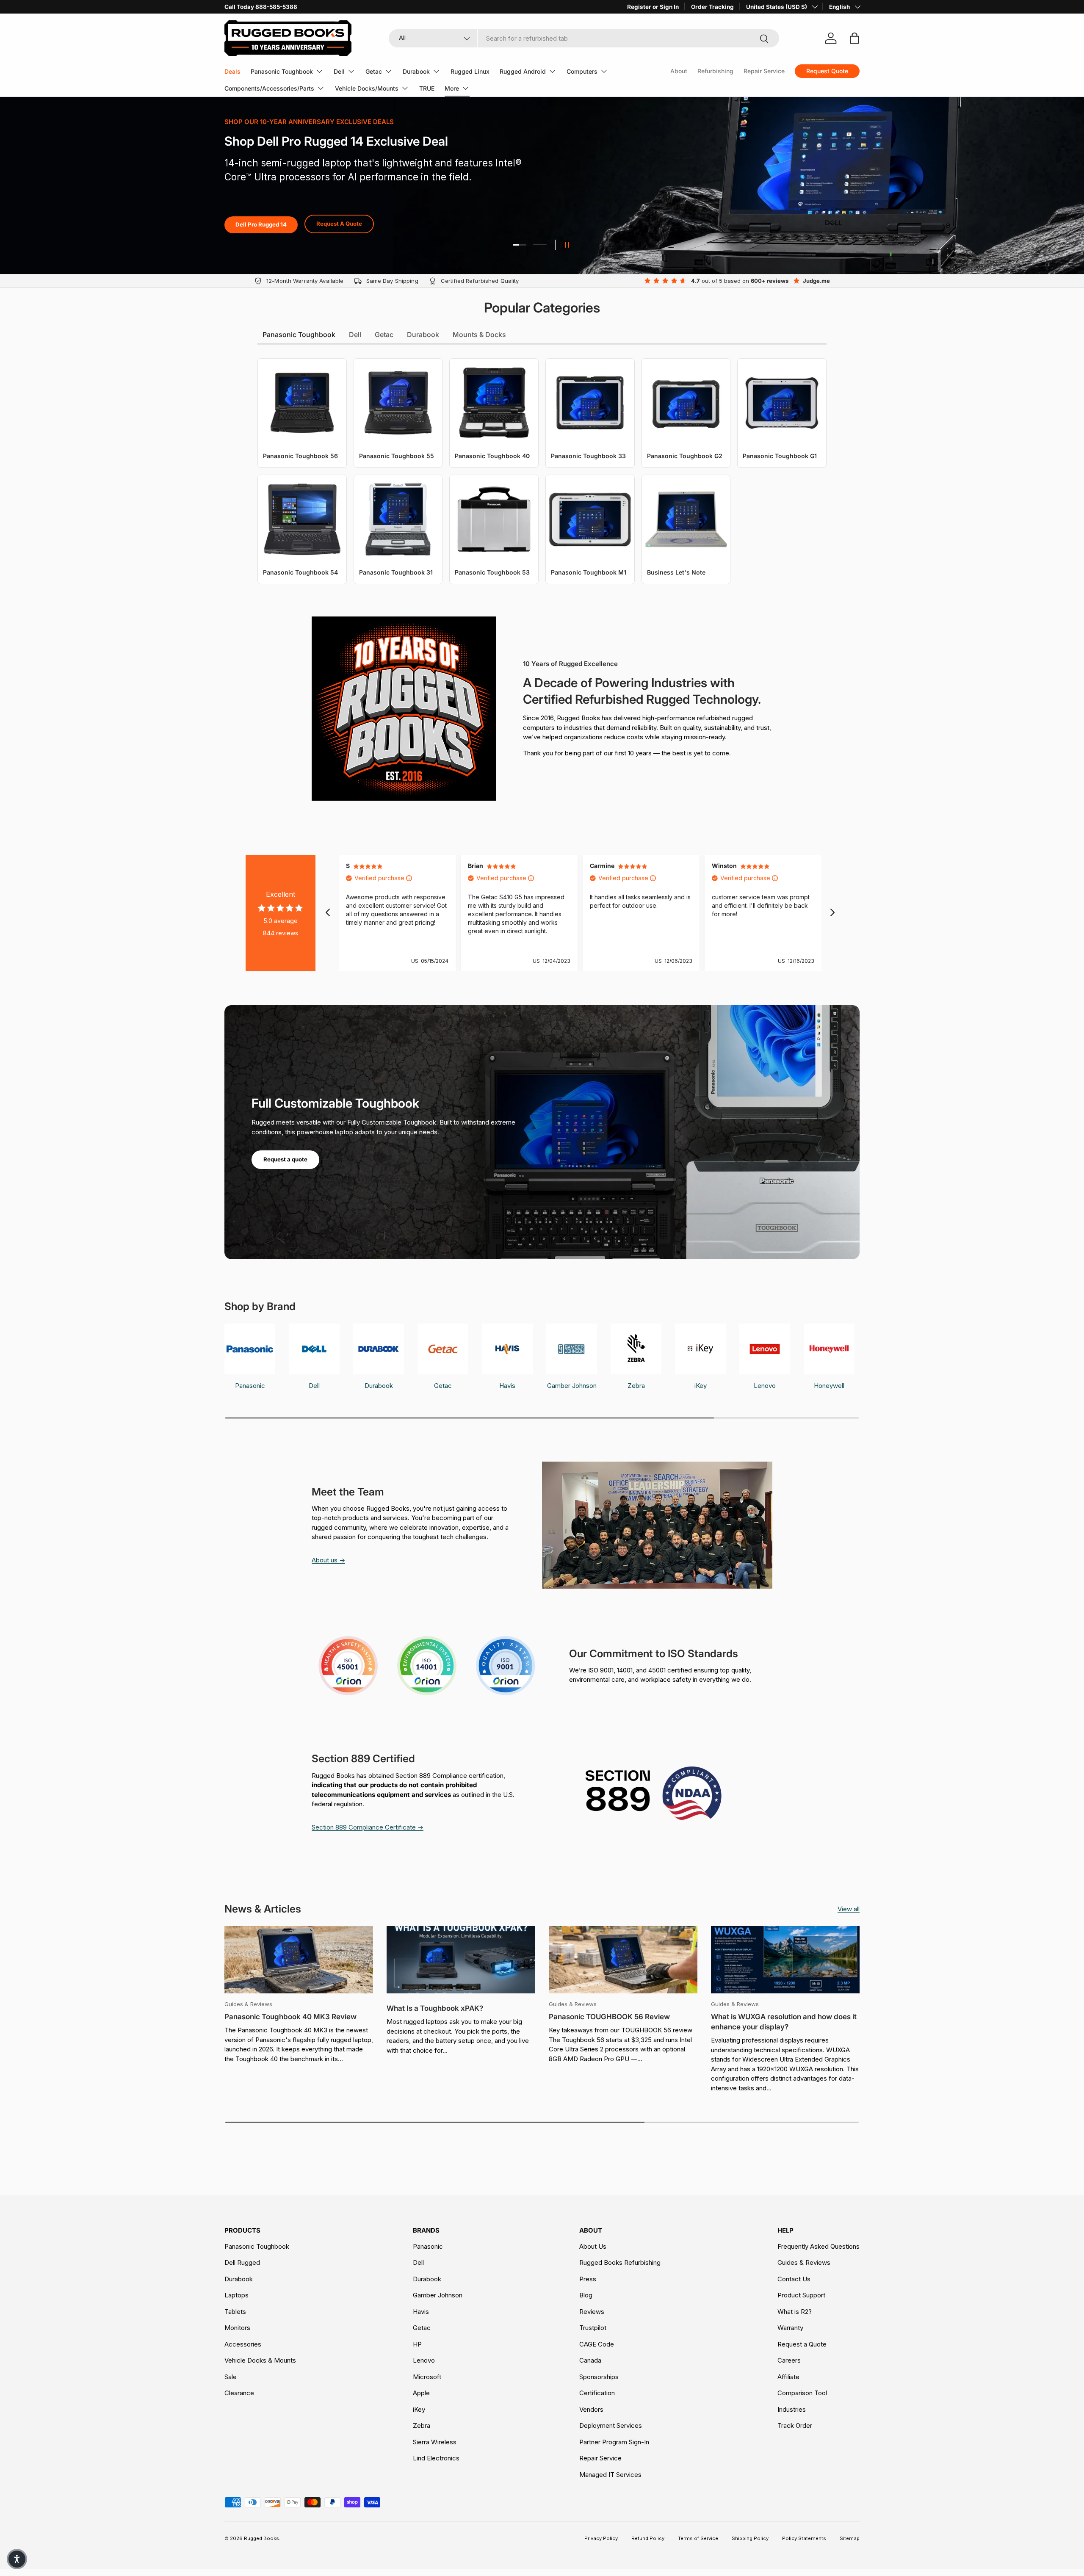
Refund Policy (648, 2538)
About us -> (328, 1560)
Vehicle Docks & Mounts (260, 2360)
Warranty (790, 2328)
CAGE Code (597, 2344)
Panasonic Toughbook (282, 71)
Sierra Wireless (435, 2442)
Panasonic (428, 2246)
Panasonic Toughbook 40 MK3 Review (290, 2017)
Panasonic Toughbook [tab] (299, 334)
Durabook (416, 71)
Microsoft (427, 2377)
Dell (339, 71)
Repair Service (764, 71)
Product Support (801, 2295)
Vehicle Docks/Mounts (367, 88)
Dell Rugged (242, 2262)
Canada (590, 2360)
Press (588, 2279)
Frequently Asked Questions (819, 2246)
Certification (597, 2393)
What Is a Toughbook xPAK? (435, 2008)
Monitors (237, 2328)
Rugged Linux (470, 71)
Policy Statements (804, 2538)
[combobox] (584, 38)
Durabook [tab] (423, 334)
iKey (419, 2409)
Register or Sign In (653, 7)
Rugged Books (261, 2538)
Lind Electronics (436, 2458)
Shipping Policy (750, 2538)
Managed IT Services (610, 2475)
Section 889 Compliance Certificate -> (368, 1827)
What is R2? (795, 2312)
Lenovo (424, 2360)
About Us (593, 2246)
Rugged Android (523, 71)
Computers (582, 71)
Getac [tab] (384, 334)
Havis (421, 2312)
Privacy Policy (601, 2538)
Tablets (235, 2312)
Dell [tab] (355, 334)
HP (417, 2344)
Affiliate (788, 2377)
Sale (231, 2377)
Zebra (422, 2425)
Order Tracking (712, 7)
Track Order (795, 2425)
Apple (421, 2393)
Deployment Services (611, 2425)
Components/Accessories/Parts (269, 88)
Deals (232, 71)
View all (849, 1909)
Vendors (591, 2409)
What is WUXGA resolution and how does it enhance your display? (784, 2022)
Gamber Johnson (438, 2295)
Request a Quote (802, 2344)
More (452, 88)
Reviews (592, 2312)
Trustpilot (593, 2328)
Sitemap (850, 2538)
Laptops (236, 2295)
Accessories (243, 2344)
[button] (17, 2559)
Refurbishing (715, 71)
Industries (792, 2409)
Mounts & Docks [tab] (479, 334)
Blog (586, 2295)
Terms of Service (698, 2538)
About (679, 71)
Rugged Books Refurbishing (620, 2262)
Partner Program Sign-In (614, 2442)
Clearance (239, 2393)
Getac (374, 71)
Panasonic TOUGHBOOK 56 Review (609, 2017)
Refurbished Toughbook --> (272, 235)
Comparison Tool (802, 2393)
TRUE (427, 88)
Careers (789, 2360)
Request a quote (285, 1159)
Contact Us (794, 2279)
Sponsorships (599, 2377)
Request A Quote (362, 235)
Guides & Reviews (804, 2262)
